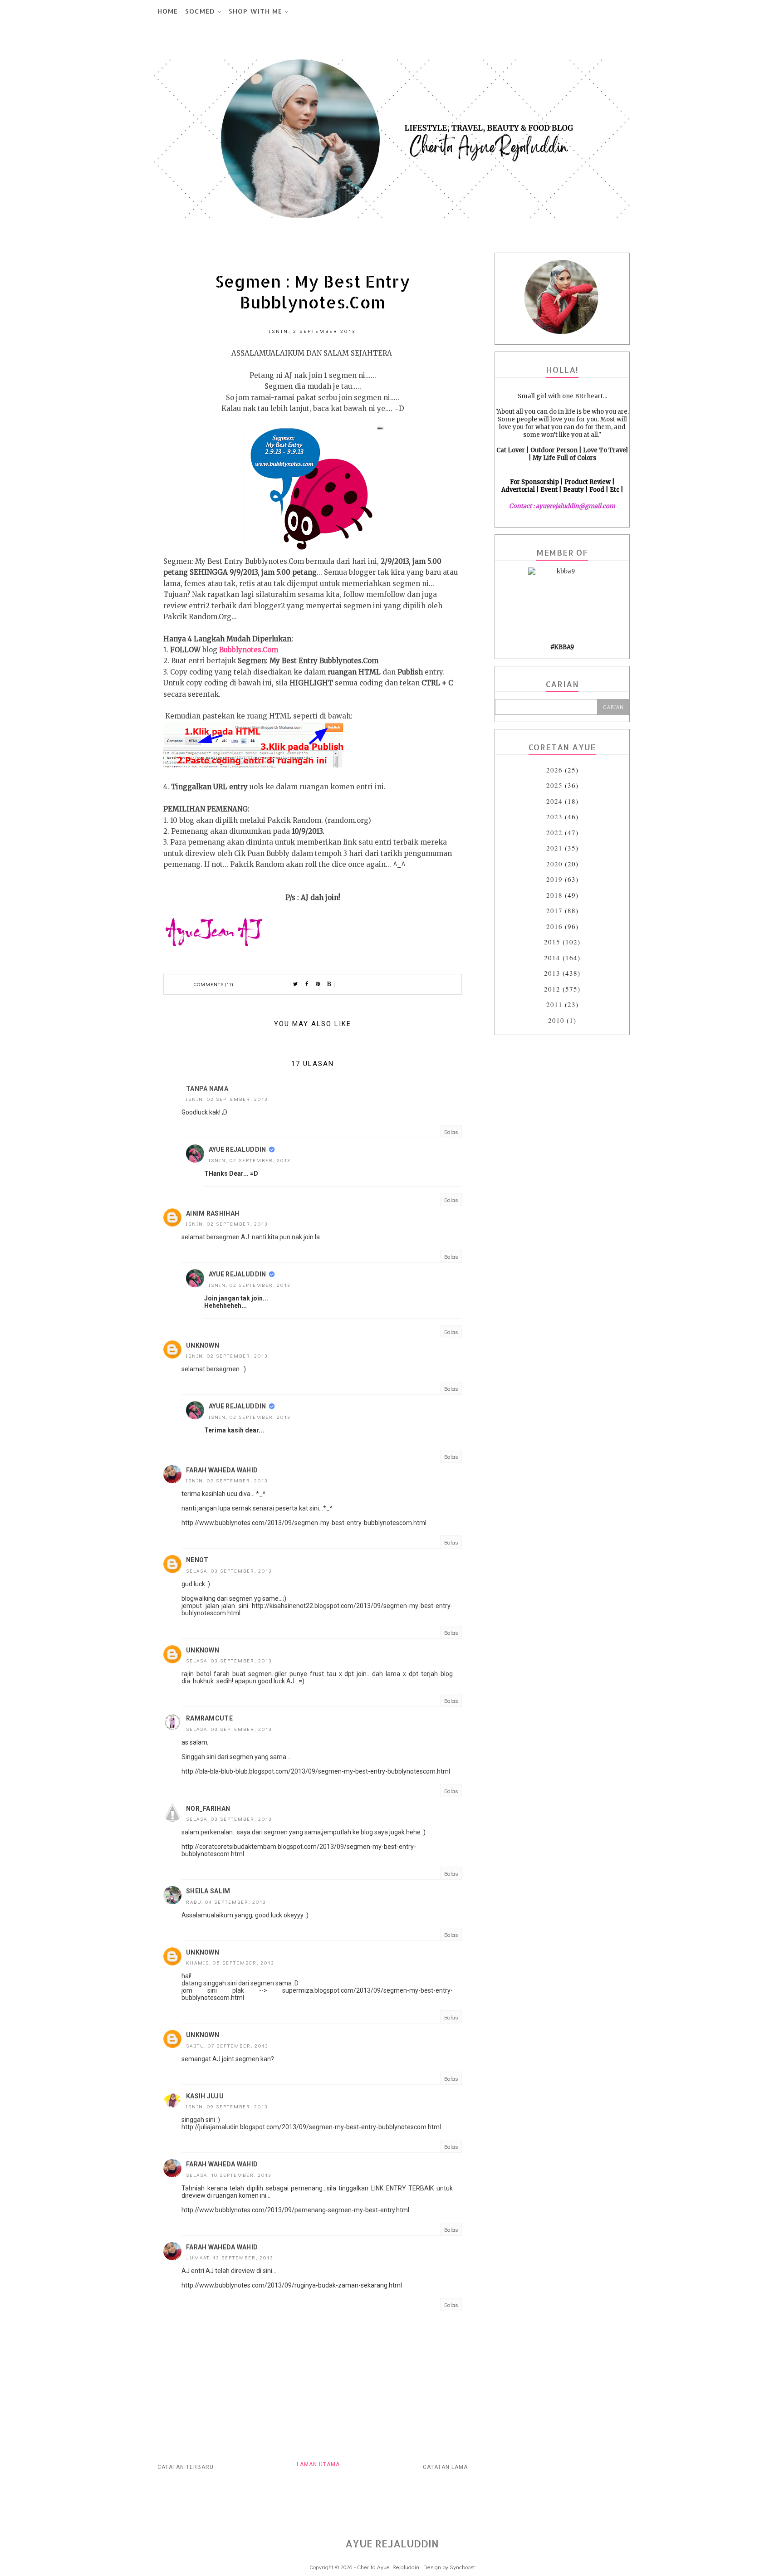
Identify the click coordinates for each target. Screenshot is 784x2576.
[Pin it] (318, 984)
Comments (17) (213, 984)
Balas (451, 1132)
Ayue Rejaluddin (238, 1149)
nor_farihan (208, 1809)
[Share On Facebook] (307, 984)
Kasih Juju (205, 2096)
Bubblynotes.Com (249, 650)
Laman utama (318, 2464)
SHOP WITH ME (255, 11)
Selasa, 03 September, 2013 (229, 1571)
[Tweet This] (295, 984)
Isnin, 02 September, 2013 (227, 1099)
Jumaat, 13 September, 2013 (230, 2257)
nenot (197, 1560)
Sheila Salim (208, 1891)
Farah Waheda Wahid (222, 1470)
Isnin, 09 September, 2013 (227, 2106)
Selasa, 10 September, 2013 (229, 2175)
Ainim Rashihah (213, 1213)
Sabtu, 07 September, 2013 (227, 2046)
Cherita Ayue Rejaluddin (388, 2567)
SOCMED (200, 11)
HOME (168, 11)
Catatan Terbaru (186, 2467)
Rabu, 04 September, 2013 (226, 1902)
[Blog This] (329, 984)
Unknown (203, 1345)
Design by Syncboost (449, 2567)
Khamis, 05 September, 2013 (230, 1963)
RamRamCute (209, 1718)
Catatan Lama (445, 2467)
